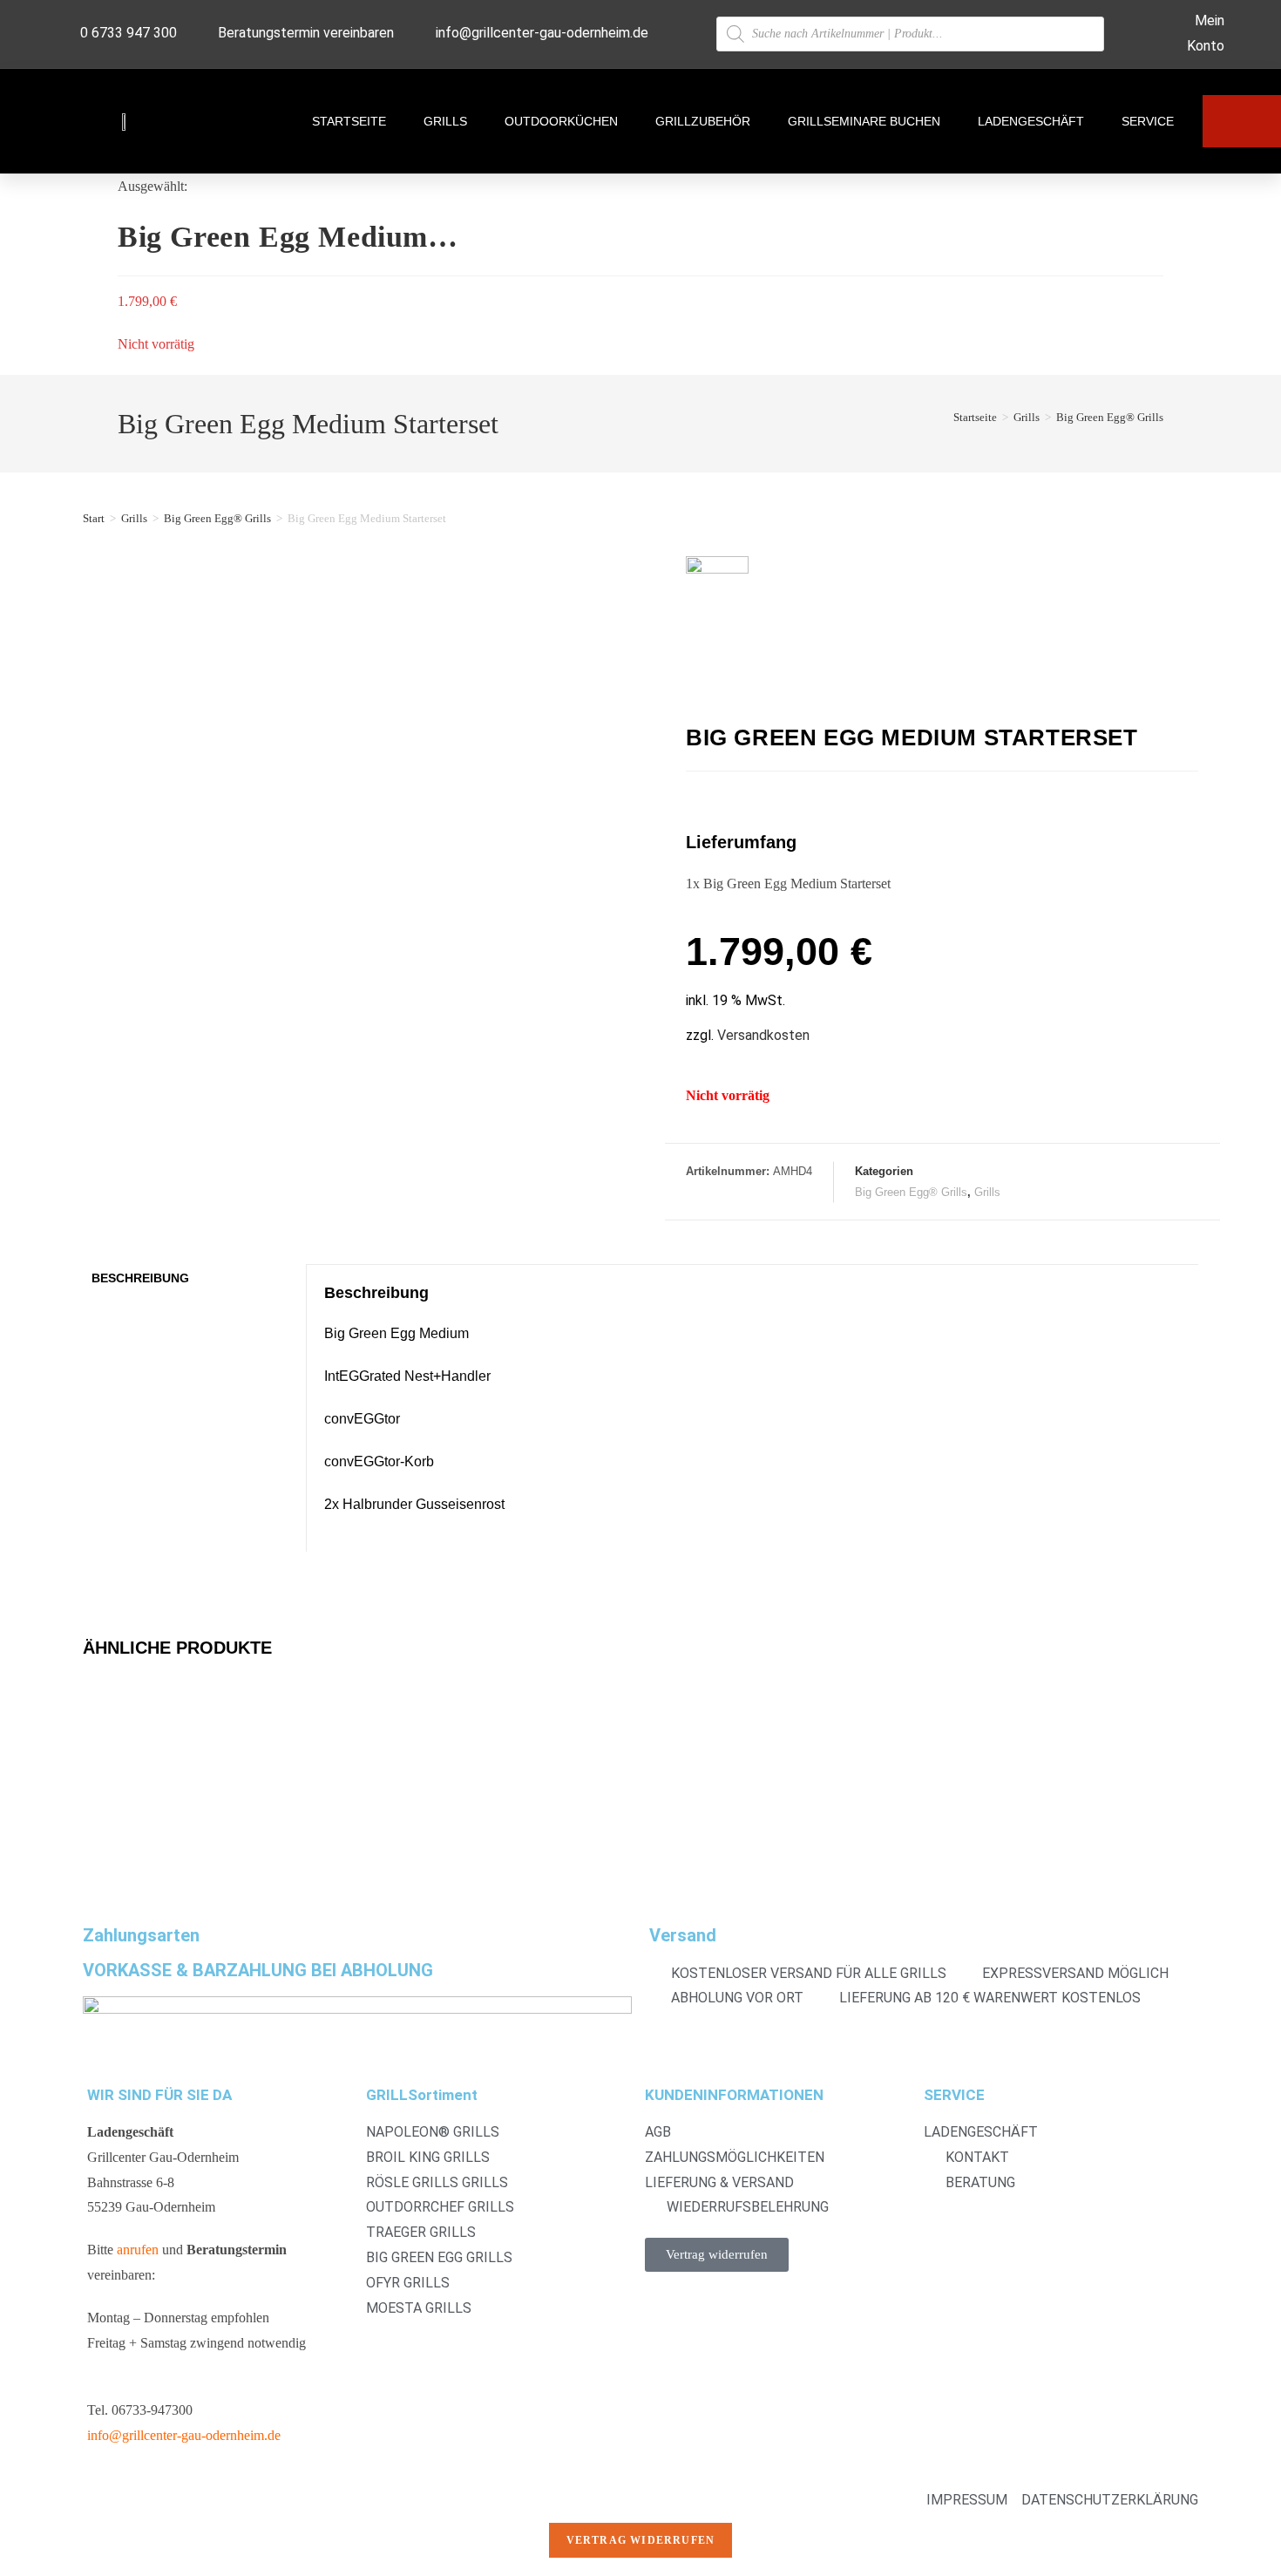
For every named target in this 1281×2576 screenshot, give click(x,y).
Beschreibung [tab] (140, 1278)
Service (1148, 121)
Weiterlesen (131, 1851)
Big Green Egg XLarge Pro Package (460, 1777)
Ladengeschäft (1031, 121)
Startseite (349, 121)
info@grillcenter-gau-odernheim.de (184, 2435)
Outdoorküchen (561, 121)
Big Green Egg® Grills (1110, 417)
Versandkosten (763, 1035)
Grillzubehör (703, 121)
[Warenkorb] (1242, 121)
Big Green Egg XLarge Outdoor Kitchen (190, 1777)
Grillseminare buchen (864, 121)
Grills (445, 121)
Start (94, 518)
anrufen (138, 2250)
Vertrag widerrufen (641, 2540)
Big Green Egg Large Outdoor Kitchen (750, 1777)
